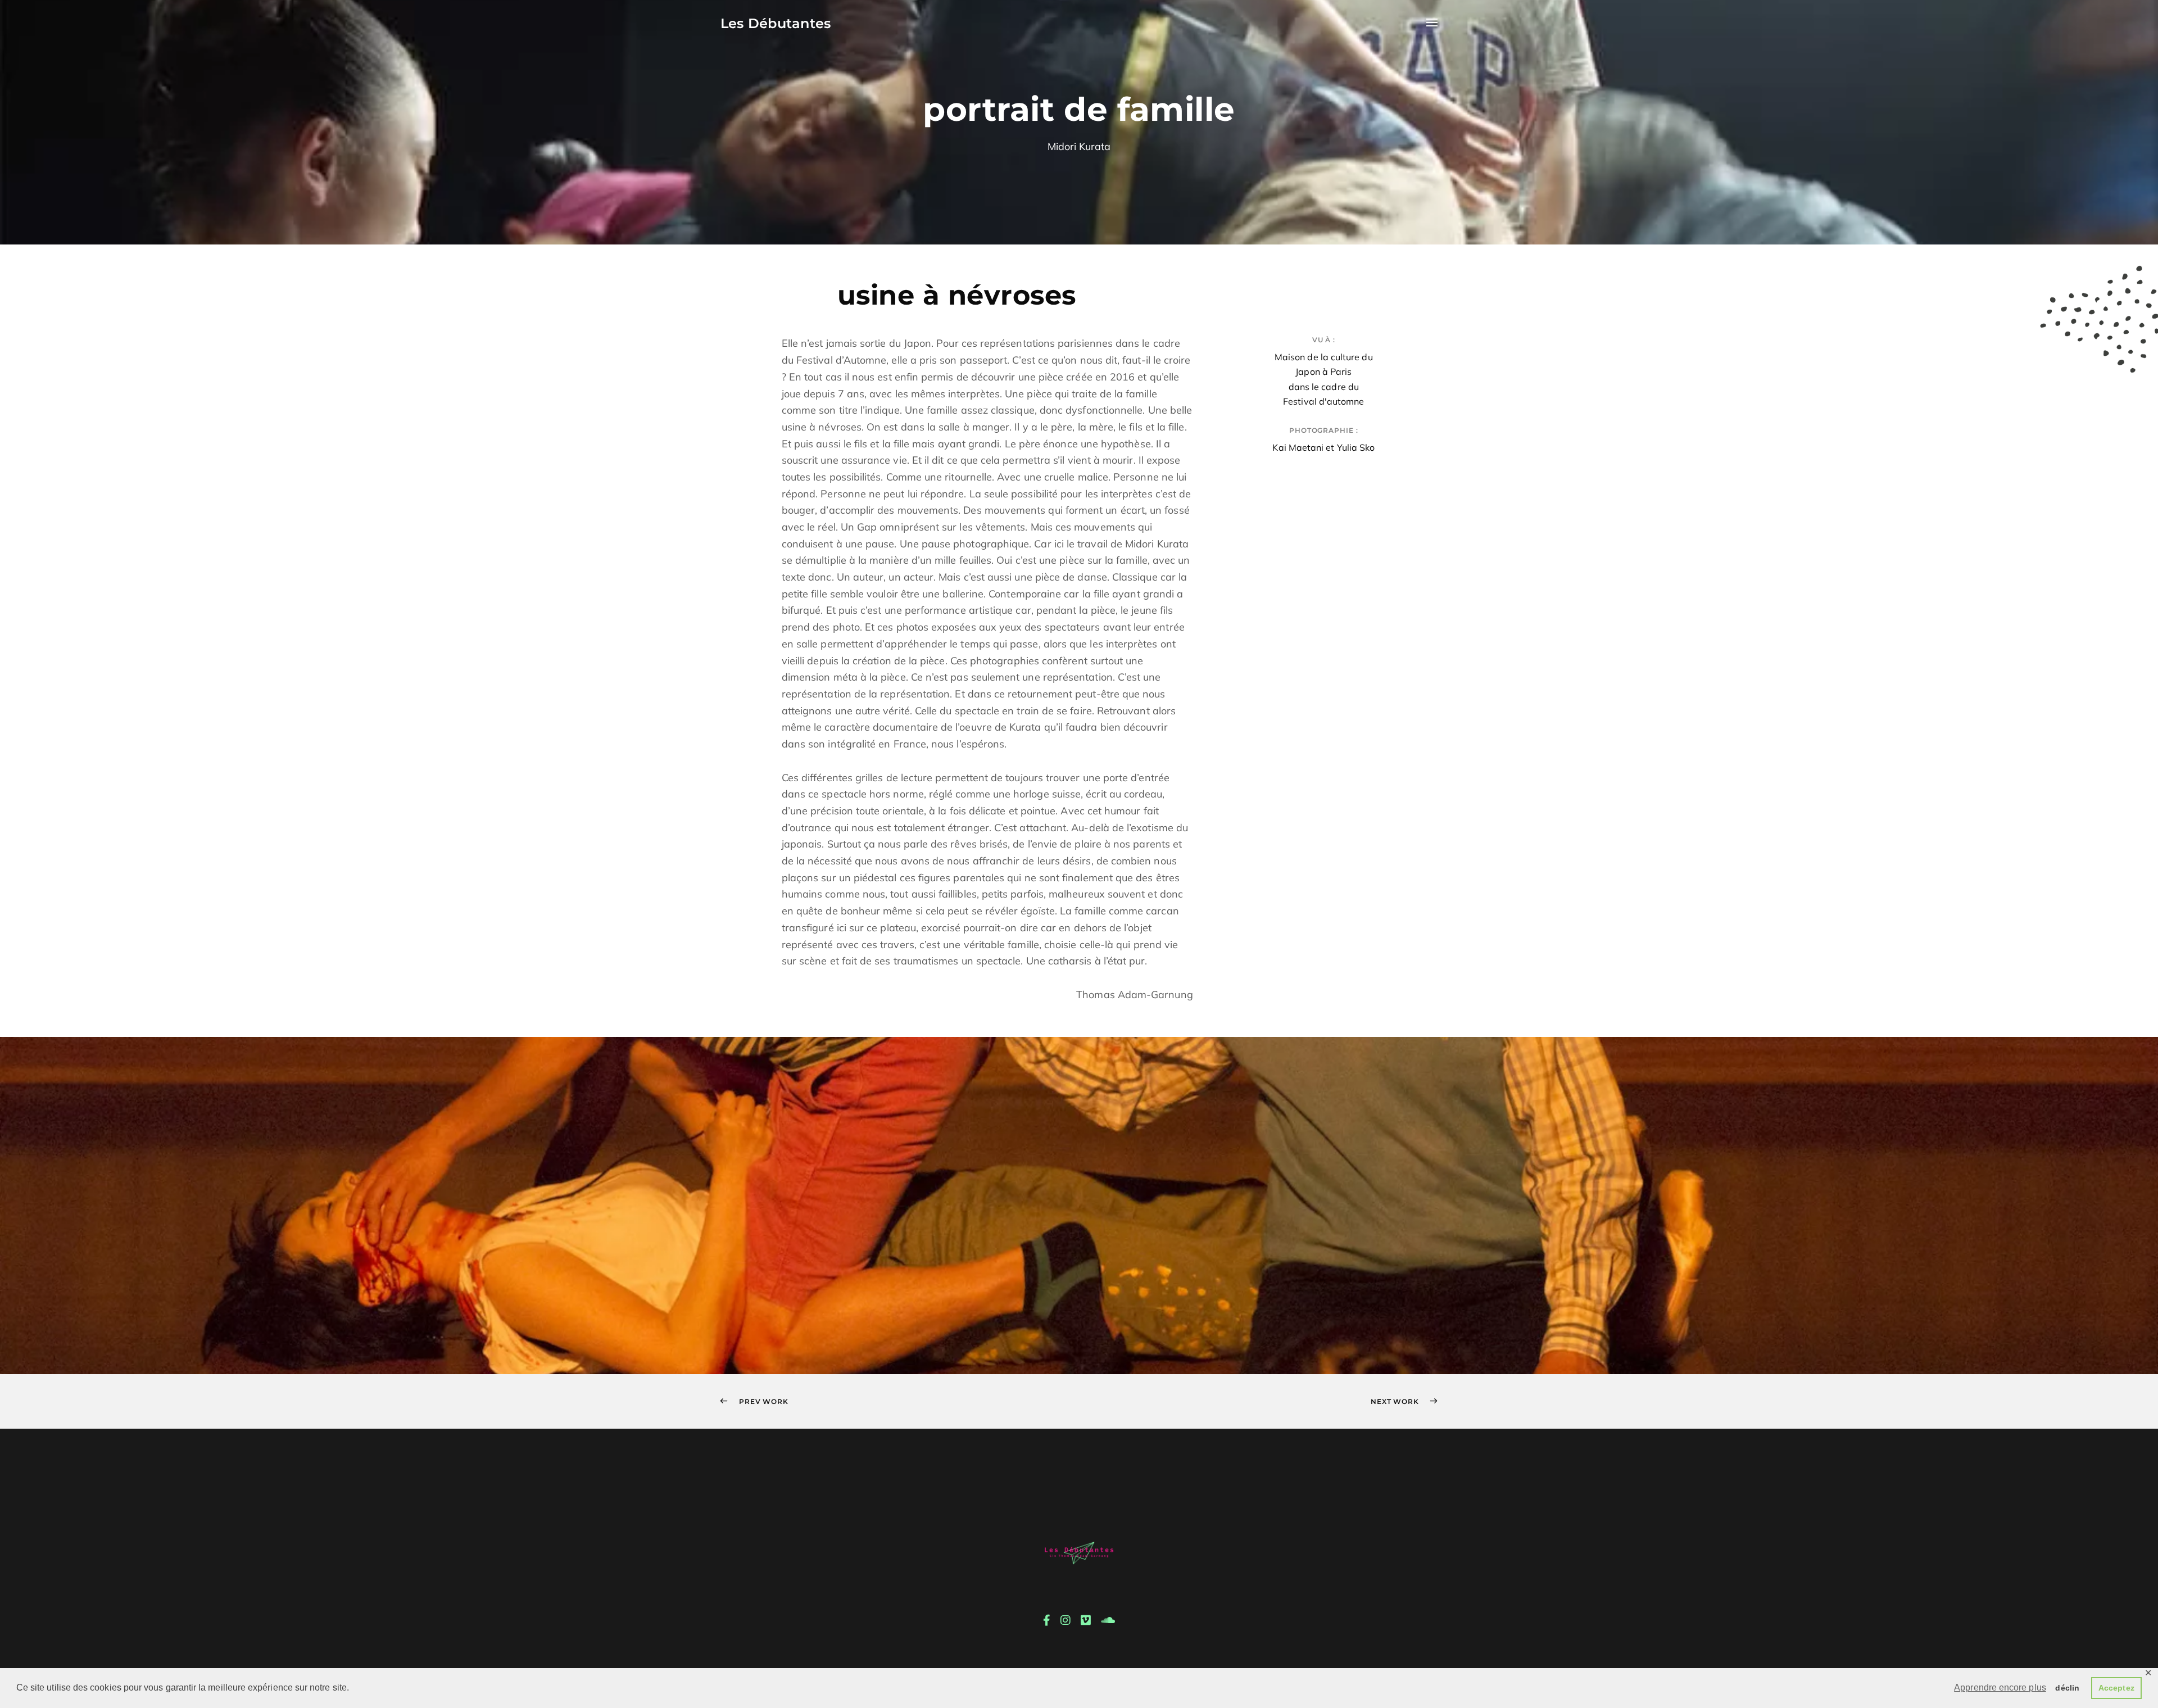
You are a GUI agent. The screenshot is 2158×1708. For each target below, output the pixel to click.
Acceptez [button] (2116, 1688)
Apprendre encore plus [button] (2000, 1687)
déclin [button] (2067, 1688)
